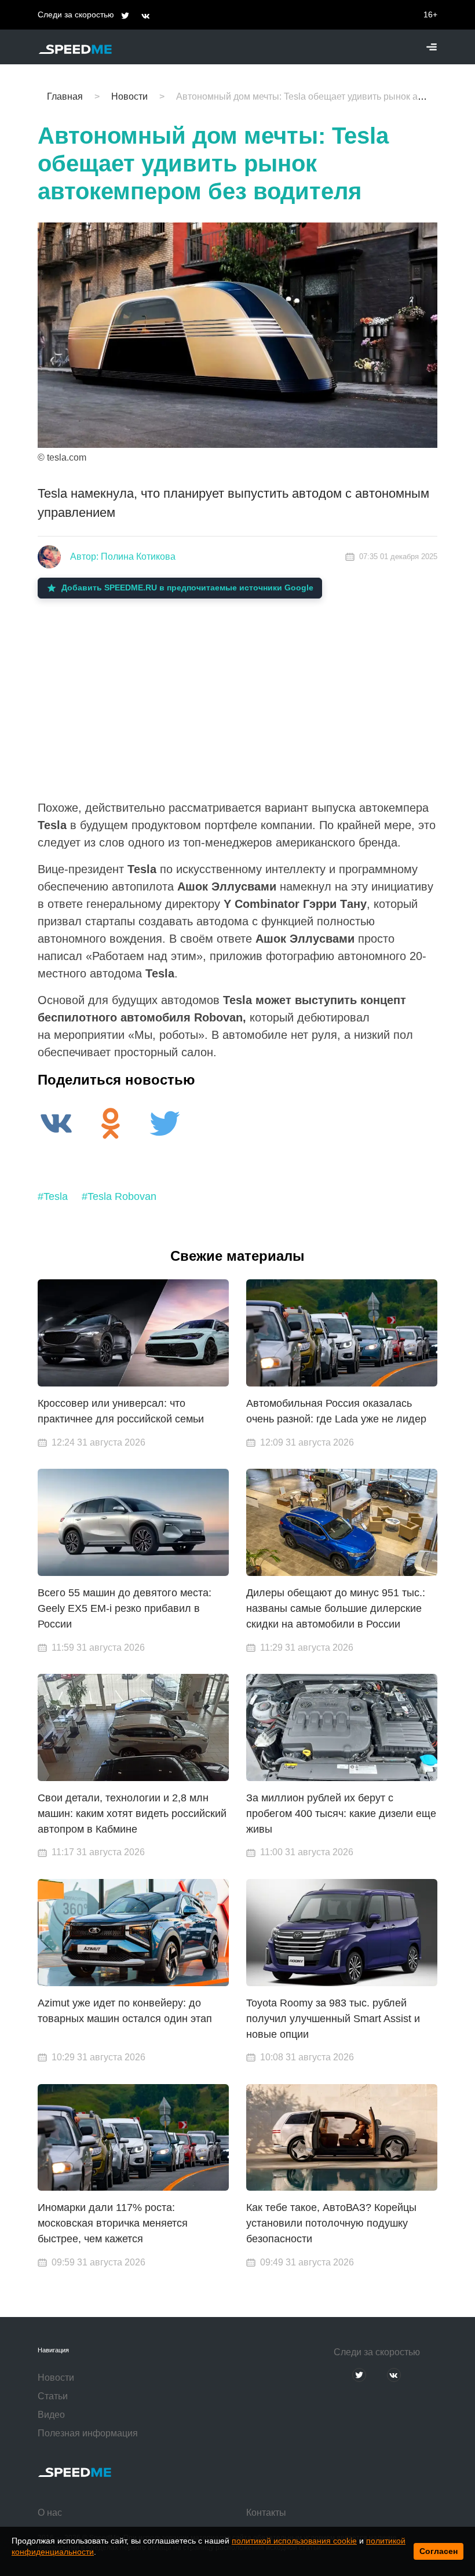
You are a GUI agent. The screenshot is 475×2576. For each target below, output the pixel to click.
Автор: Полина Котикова (123, 557)
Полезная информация (88, 2433)
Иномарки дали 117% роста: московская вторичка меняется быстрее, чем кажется (113, 2223)
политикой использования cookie (294, 2541)
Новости (56, 2378)
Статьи (53, 2396)
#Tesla (53, 1196)
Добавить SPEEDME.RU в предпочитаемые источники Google (187, 588)
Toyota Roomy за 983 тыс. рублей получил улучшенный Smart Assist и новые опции (333, 2019)
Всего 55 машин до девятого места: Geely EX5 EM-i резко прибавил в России (125, 1608)
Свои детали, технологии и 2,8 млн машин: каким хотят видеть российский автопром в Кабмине (132, 1814)
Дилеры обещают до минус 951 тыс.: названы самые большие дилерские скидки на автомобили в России (336, 1608)
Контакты (266, 2513)
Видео (51, 2415)
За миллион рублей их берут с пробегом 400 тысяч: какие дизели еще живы (341, 1814)
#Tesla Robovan (119, 1196)
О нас (50, 2513)
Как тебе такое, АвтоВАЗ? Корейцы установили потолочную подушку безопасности (331, 2223)
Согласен (439, 2551)
